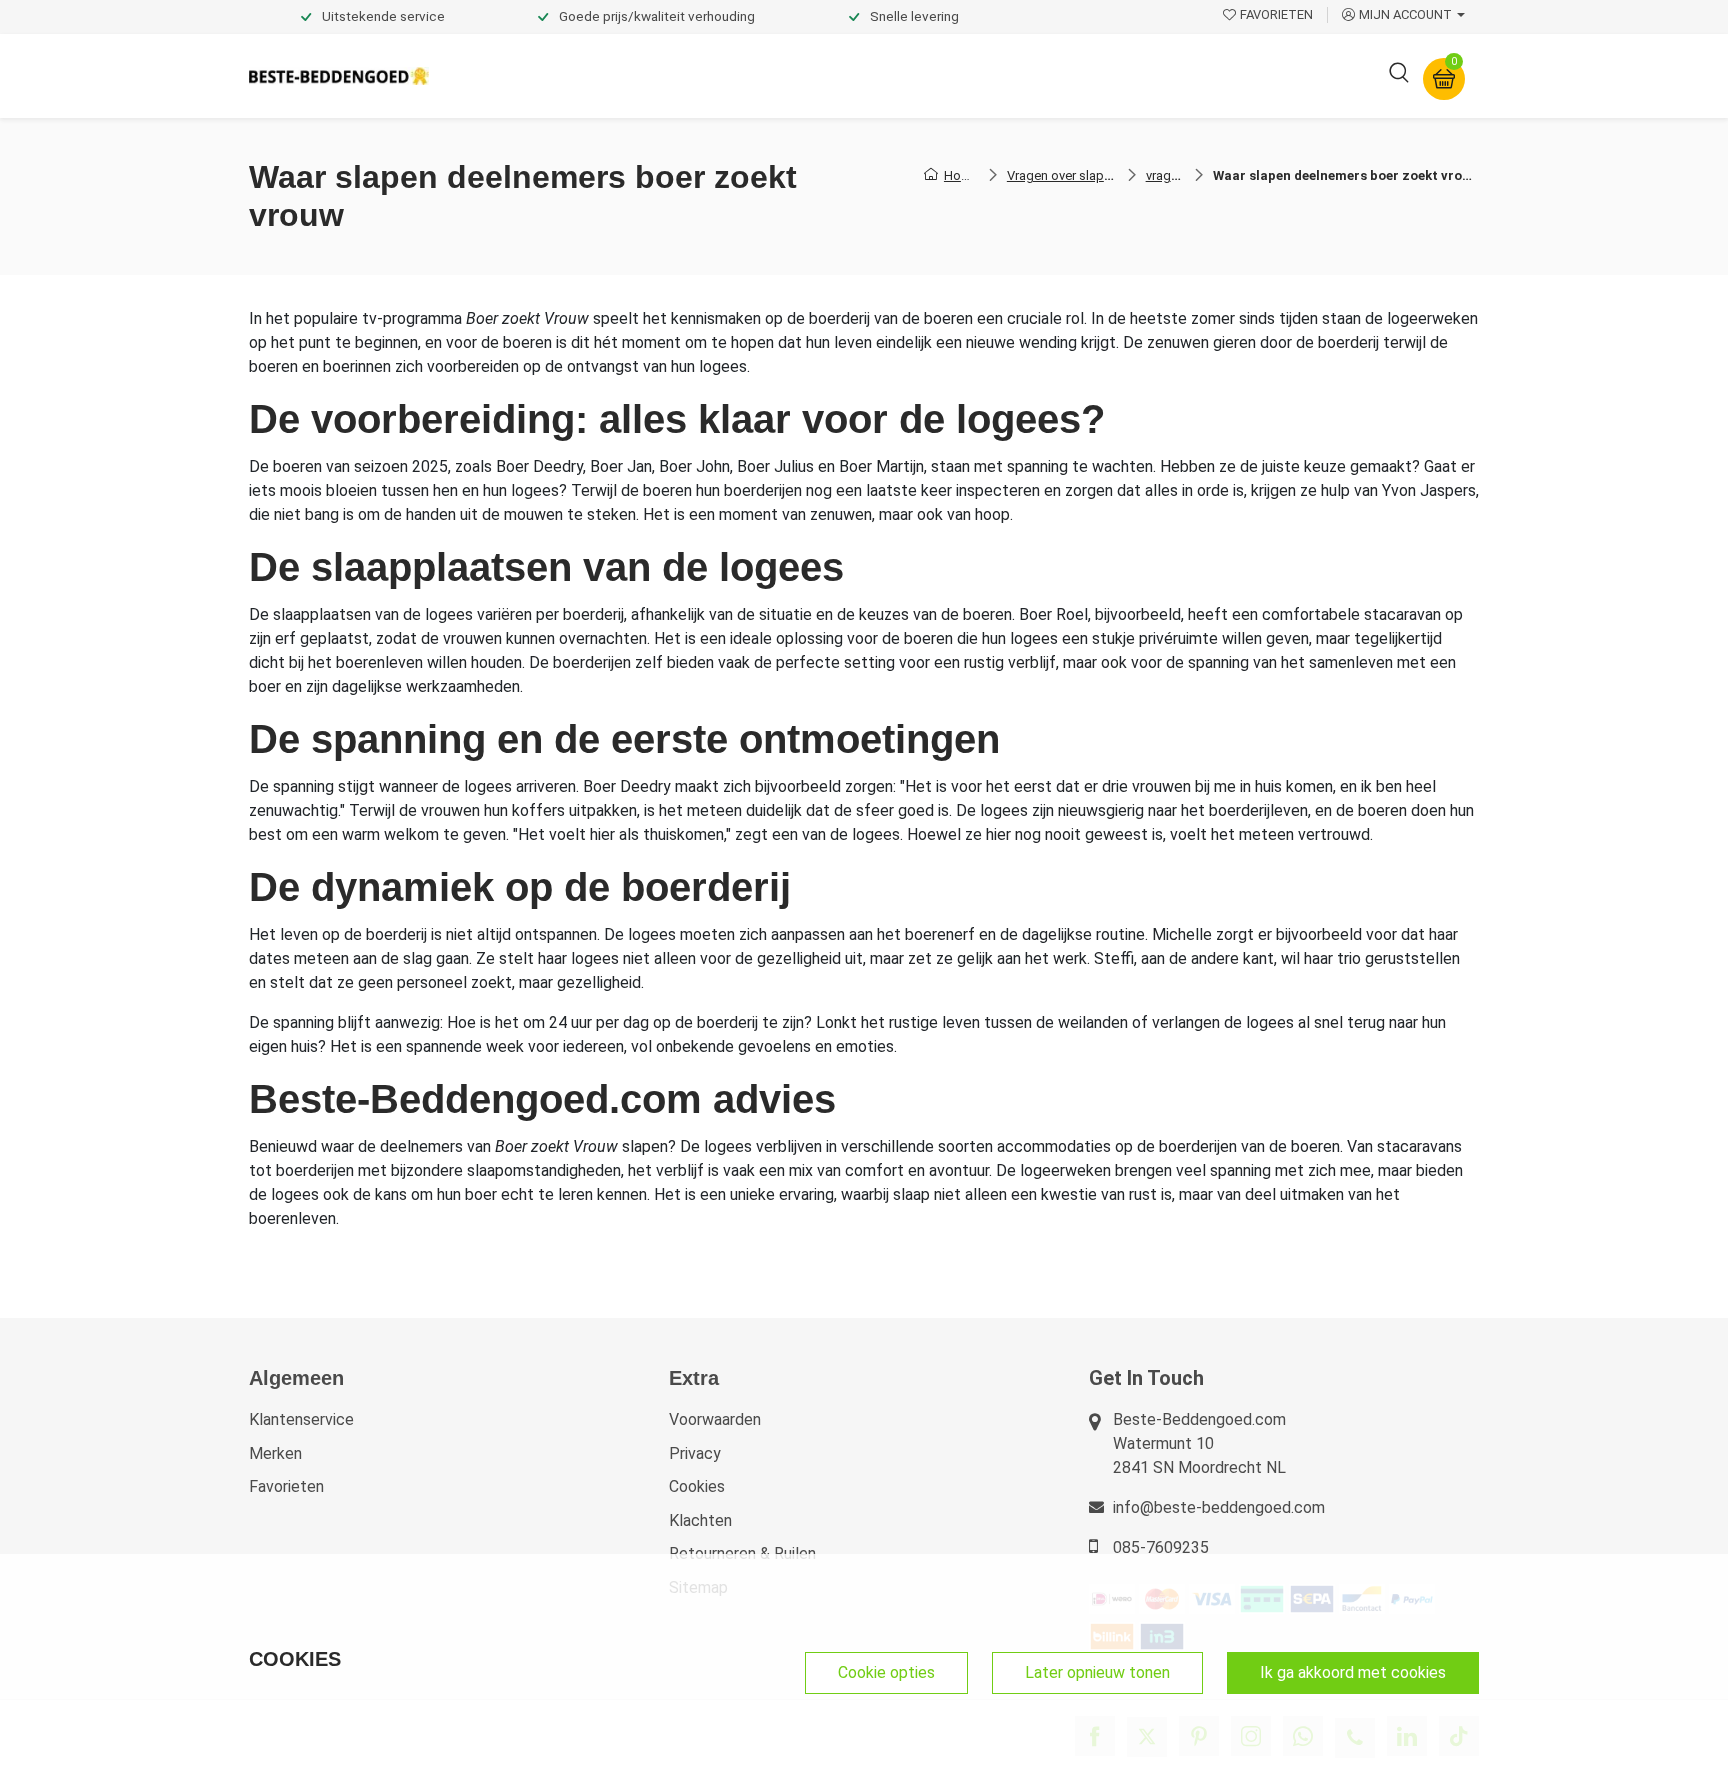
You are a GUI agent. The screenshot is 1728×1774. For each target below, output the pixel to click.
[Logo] (339, 76)
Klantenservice (301, 1419)
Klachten (700, 1520)
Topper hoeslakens (919, 75)
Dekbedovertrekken (523, 75)
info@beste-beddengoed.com (1219, 1507)
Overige (1136, 75)
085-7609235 (1161, 1547)
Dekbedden (665, 75)
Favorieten (286, 1486)
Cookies (697, 1486)
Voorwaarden (715, 1419)
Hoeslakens (779, 75)
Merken (275, 1453)
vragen (1165, 175)
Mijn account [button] (1405, 14)
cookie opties (886, 1672)
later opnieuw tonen (1097, 1672)
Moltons (1047, 75)
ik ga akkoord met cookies (1353, 1672)
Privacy (695, 1453)
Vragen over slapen (1062, 175)
